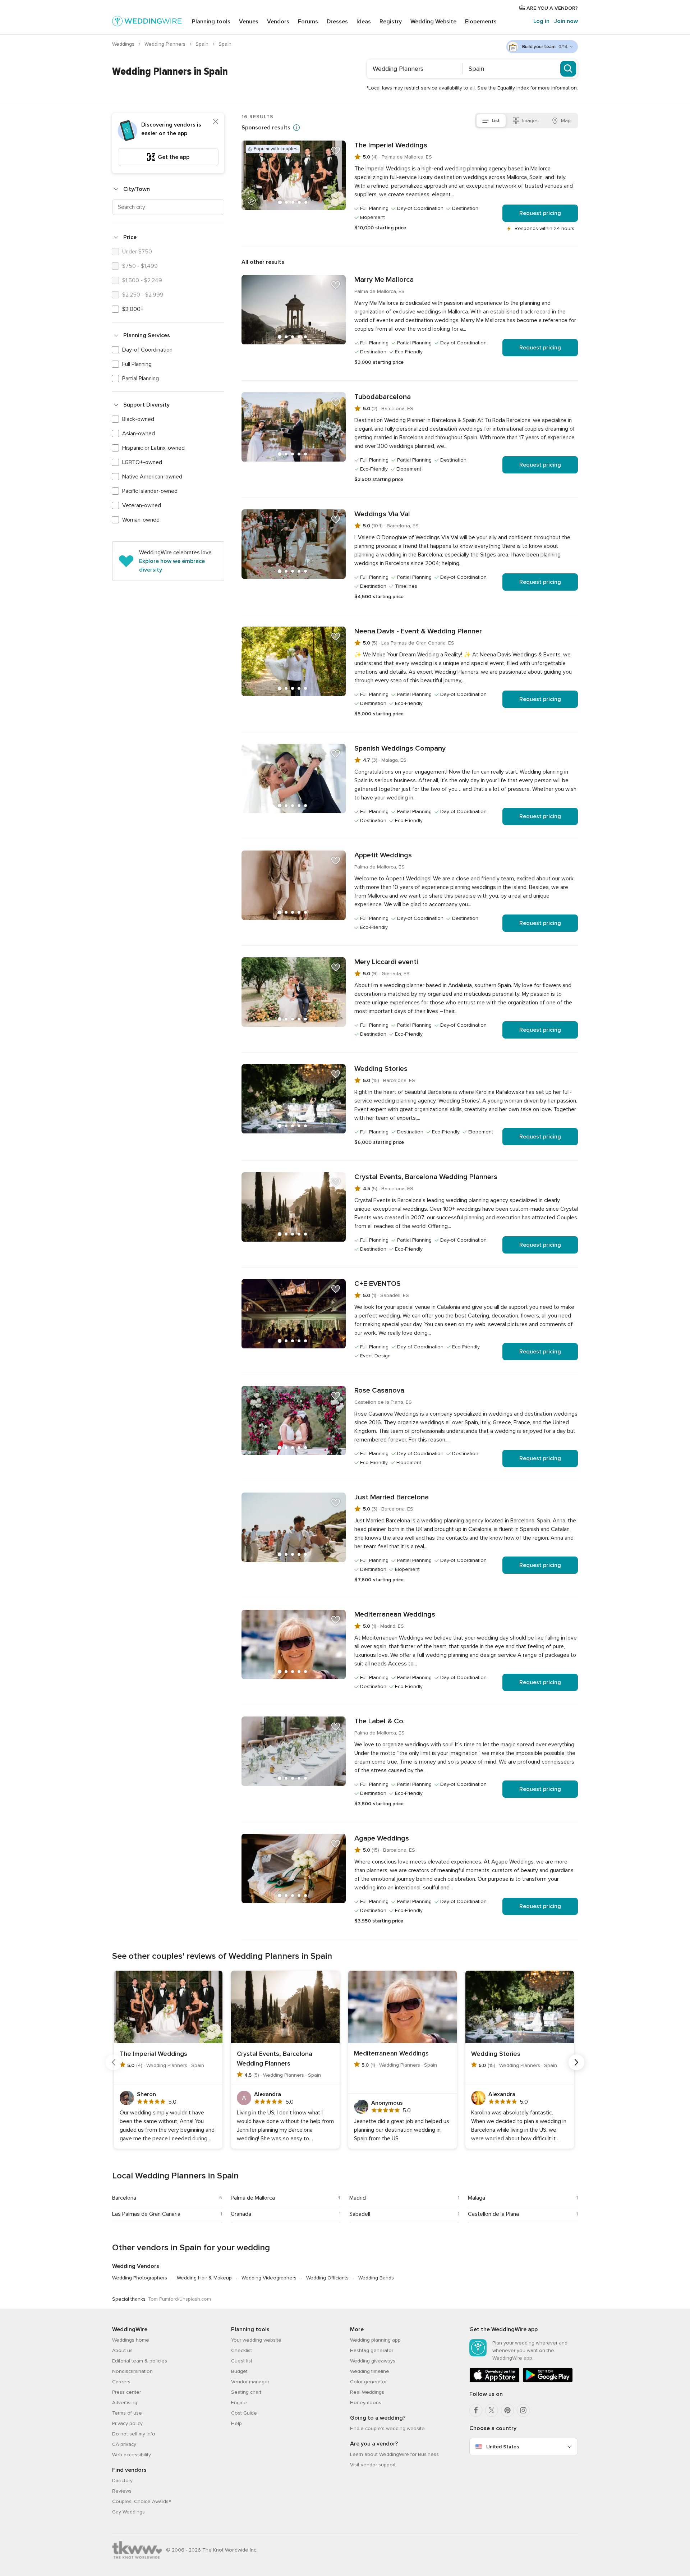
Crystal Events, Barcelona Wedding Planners (426, 1177)
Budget (239, 2371)
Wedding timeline (370, 2371)
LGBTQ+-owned (142, 462)
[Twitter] (492, 2410)
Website (433, 22)
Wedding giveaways (373, 2361)
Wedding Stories (381, 1069)
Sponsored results (266, 128)
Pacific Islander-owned (150, 491)
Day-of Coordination (147, 350)
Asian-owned (139, 434)
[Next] (576, 2062)
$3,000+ (133, 309)
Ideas (364, 22)
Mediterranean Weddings (395, 1614)
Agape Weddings (382, 1838)
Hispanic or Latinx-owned (153, 448)
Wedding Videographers (269, 2278)
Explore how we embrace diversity (172, 565)
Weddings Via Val (382, 514)
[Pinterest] (507, 2410)
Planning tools (211, 22)
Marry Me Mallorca (384, 280)
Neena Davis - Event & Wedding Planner (418, 631)
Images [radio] (530, 121)
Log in (541, 21)
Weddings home (131, 2340)
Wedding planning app (375, 2340)
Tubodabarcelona (383, 397)
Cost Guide (244, 2413)
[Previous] (114, 2062)
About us (122, 2350)
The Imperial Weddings (391, 145)
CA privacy (124, 2444)
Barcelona (124, 2198)
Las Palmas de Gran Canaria (146, 2214)
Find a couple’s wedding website (387, 2428)
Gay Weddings (128, 2512)
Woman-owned (141, 520)
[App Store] (494, 2381)
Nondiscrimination (132, 2371)
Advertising (125, 2403)
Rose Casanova (379, 1390)
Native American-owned (152, 477)
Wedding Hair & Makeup (204, 2278)
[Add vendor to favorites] (336, 151)
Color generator (368, 2382)
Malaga (477, 2198)
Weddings (124, 44)
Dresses (337, 22)
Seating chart (246, 2392)
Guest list (242, 2361)
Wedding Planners (166, 44)
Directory (122, 2481)
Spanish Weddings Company (400, 748)
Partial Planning (141, 379)
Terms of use (127, 2413)
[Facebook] (476, 2410)
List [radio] (496, 121)
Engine (239, 2403)
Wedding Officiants (327, 2278)
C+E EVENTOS (378, 1284)
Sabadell (360, 2214)
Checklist (241, 2350)
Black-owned (138, 419)
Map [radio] (566, 121)
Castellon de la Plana (493, 2214)
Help (236, 2423)
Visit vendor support (373, 2465)
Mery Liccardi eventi (386, 962)
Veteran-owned (142, 505)
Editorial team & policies (140, 2361)
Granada (241, 2214)
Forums (308, 22)
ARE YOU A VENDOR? (551, 8)
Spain (203, 44)
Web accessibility (132, 2455)
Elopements (481, 22)
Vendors (278, 22)
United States (503, 2447)
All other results (263, 262)
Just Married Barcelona (392, 1497)
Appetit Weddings (383, 855)
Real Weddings (367, 2392)
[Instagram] (523, 2410)
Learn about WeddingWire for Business (394, 2454)
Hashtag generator (372, 2350)
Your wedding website (256, 2340)
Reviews (122, 2491)
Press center (126, 2392)
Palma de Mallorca (253, 2198)
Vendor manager (250, 2382)
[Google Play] (548, 2381)
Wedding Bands (376, 2278)
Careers (121, 2382)
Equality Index (513, 88)
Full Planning (137, 364)
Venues (249, 22)
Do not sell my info (134, 2434)
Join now (566, 21)
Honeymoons (366, 2403)
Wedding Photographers (140, 2278)
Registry (391, 22)
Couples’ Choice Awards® (142, 2501)
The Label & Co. (379, 1721)
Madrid (358, 2198)
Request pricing (540, 213)
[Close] (216, 122)
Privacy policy (127, 2423)
